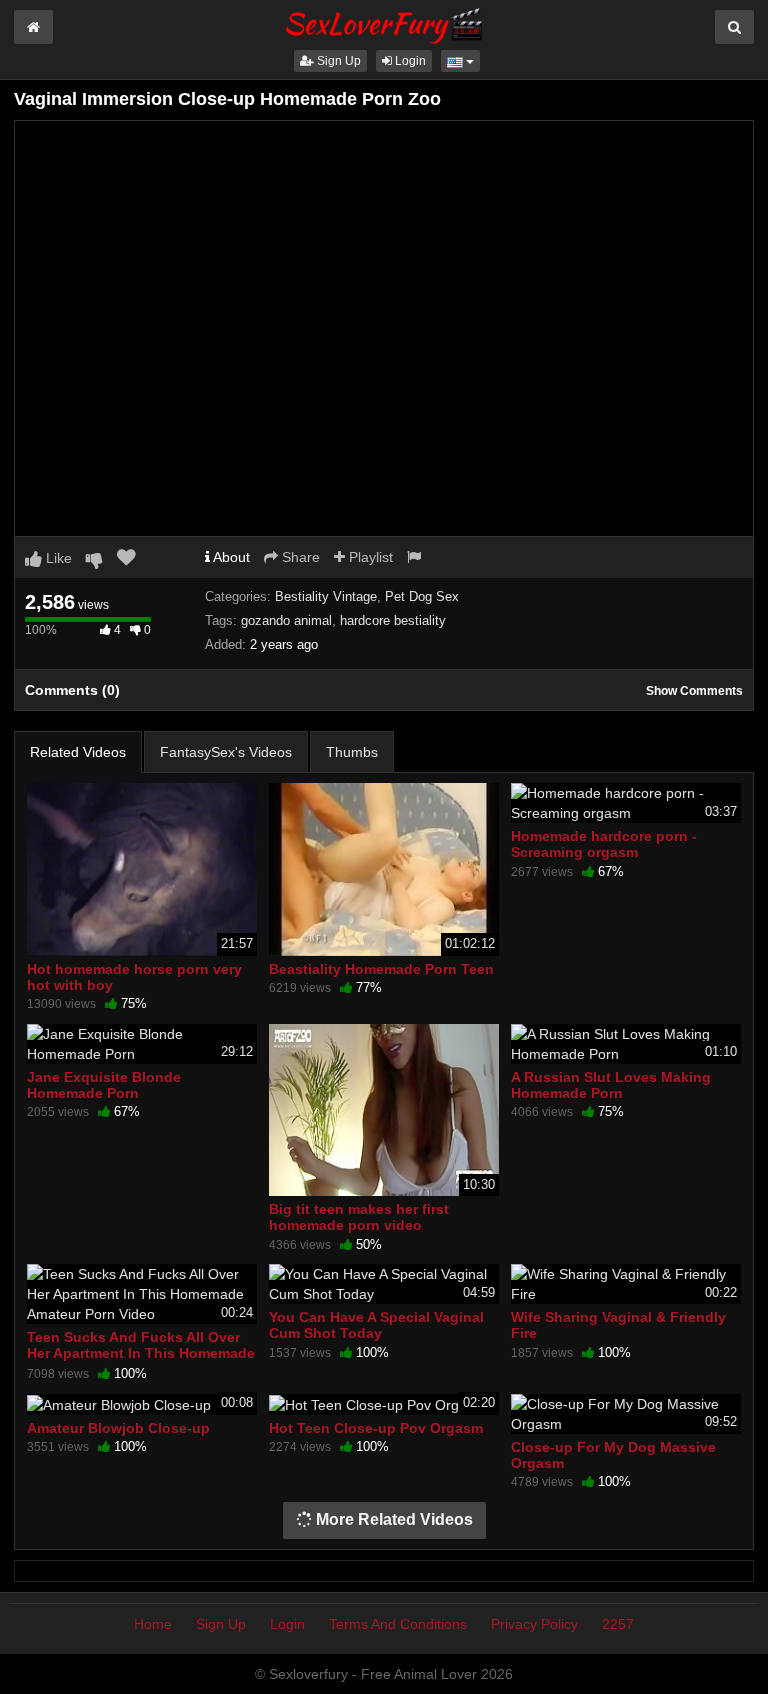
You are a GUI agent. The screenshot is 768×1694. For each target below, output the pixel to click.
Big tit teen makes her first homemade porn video (359, 1217)
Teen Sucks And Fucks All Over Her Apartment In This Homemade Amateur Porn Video (141, 1353)
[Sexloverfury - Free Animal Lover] (384, 23)
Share (299, 557)
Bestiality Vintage (326, 596)
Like (57, 558)
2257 (618, 1624)
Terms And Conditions (398, 1624)
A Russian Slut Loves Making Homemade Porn (611, 1085)
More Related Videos (392, 1519)
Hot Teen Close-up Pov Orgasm (376, 1428)
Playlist (369, 557)
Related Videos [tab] (78, 752)
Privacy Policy (534, 1624)
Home (153, 1624)
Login (409, 61)
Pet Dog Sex (422, 596)
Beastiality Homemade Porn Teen (381, 969)
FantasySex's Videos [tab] (226, 752)
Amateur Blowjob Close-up (118, 1428)
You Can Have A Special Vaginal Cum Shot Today (376, 1325)
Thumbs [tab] (352, 752)
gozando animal (286, 620)
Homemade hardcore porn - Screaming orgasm (604, 844)
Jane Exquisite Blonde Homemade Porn (104, 1085)
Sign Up (337, 61)
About (230, 557)
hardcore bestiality (393, 620)
